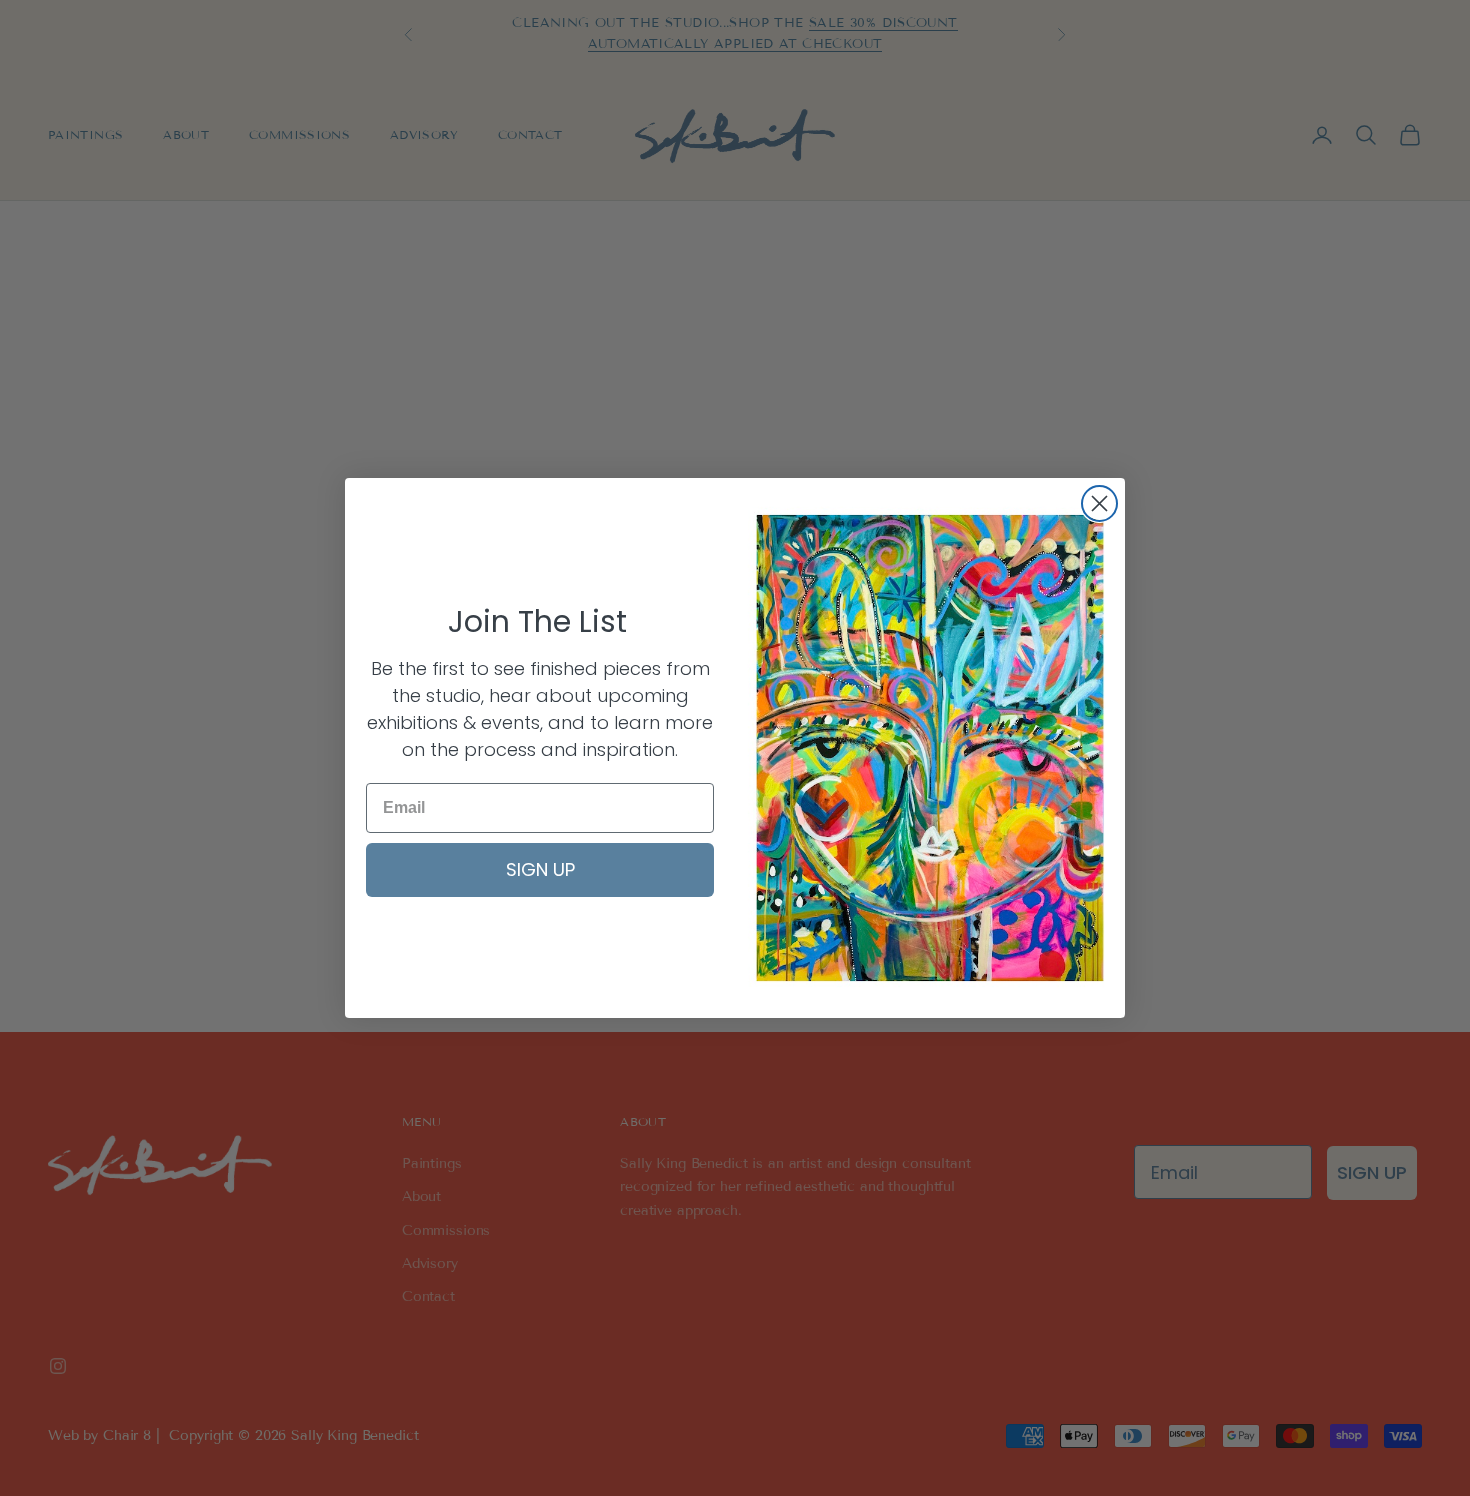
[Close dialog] (1099, 503)
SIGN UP (540, 869)
